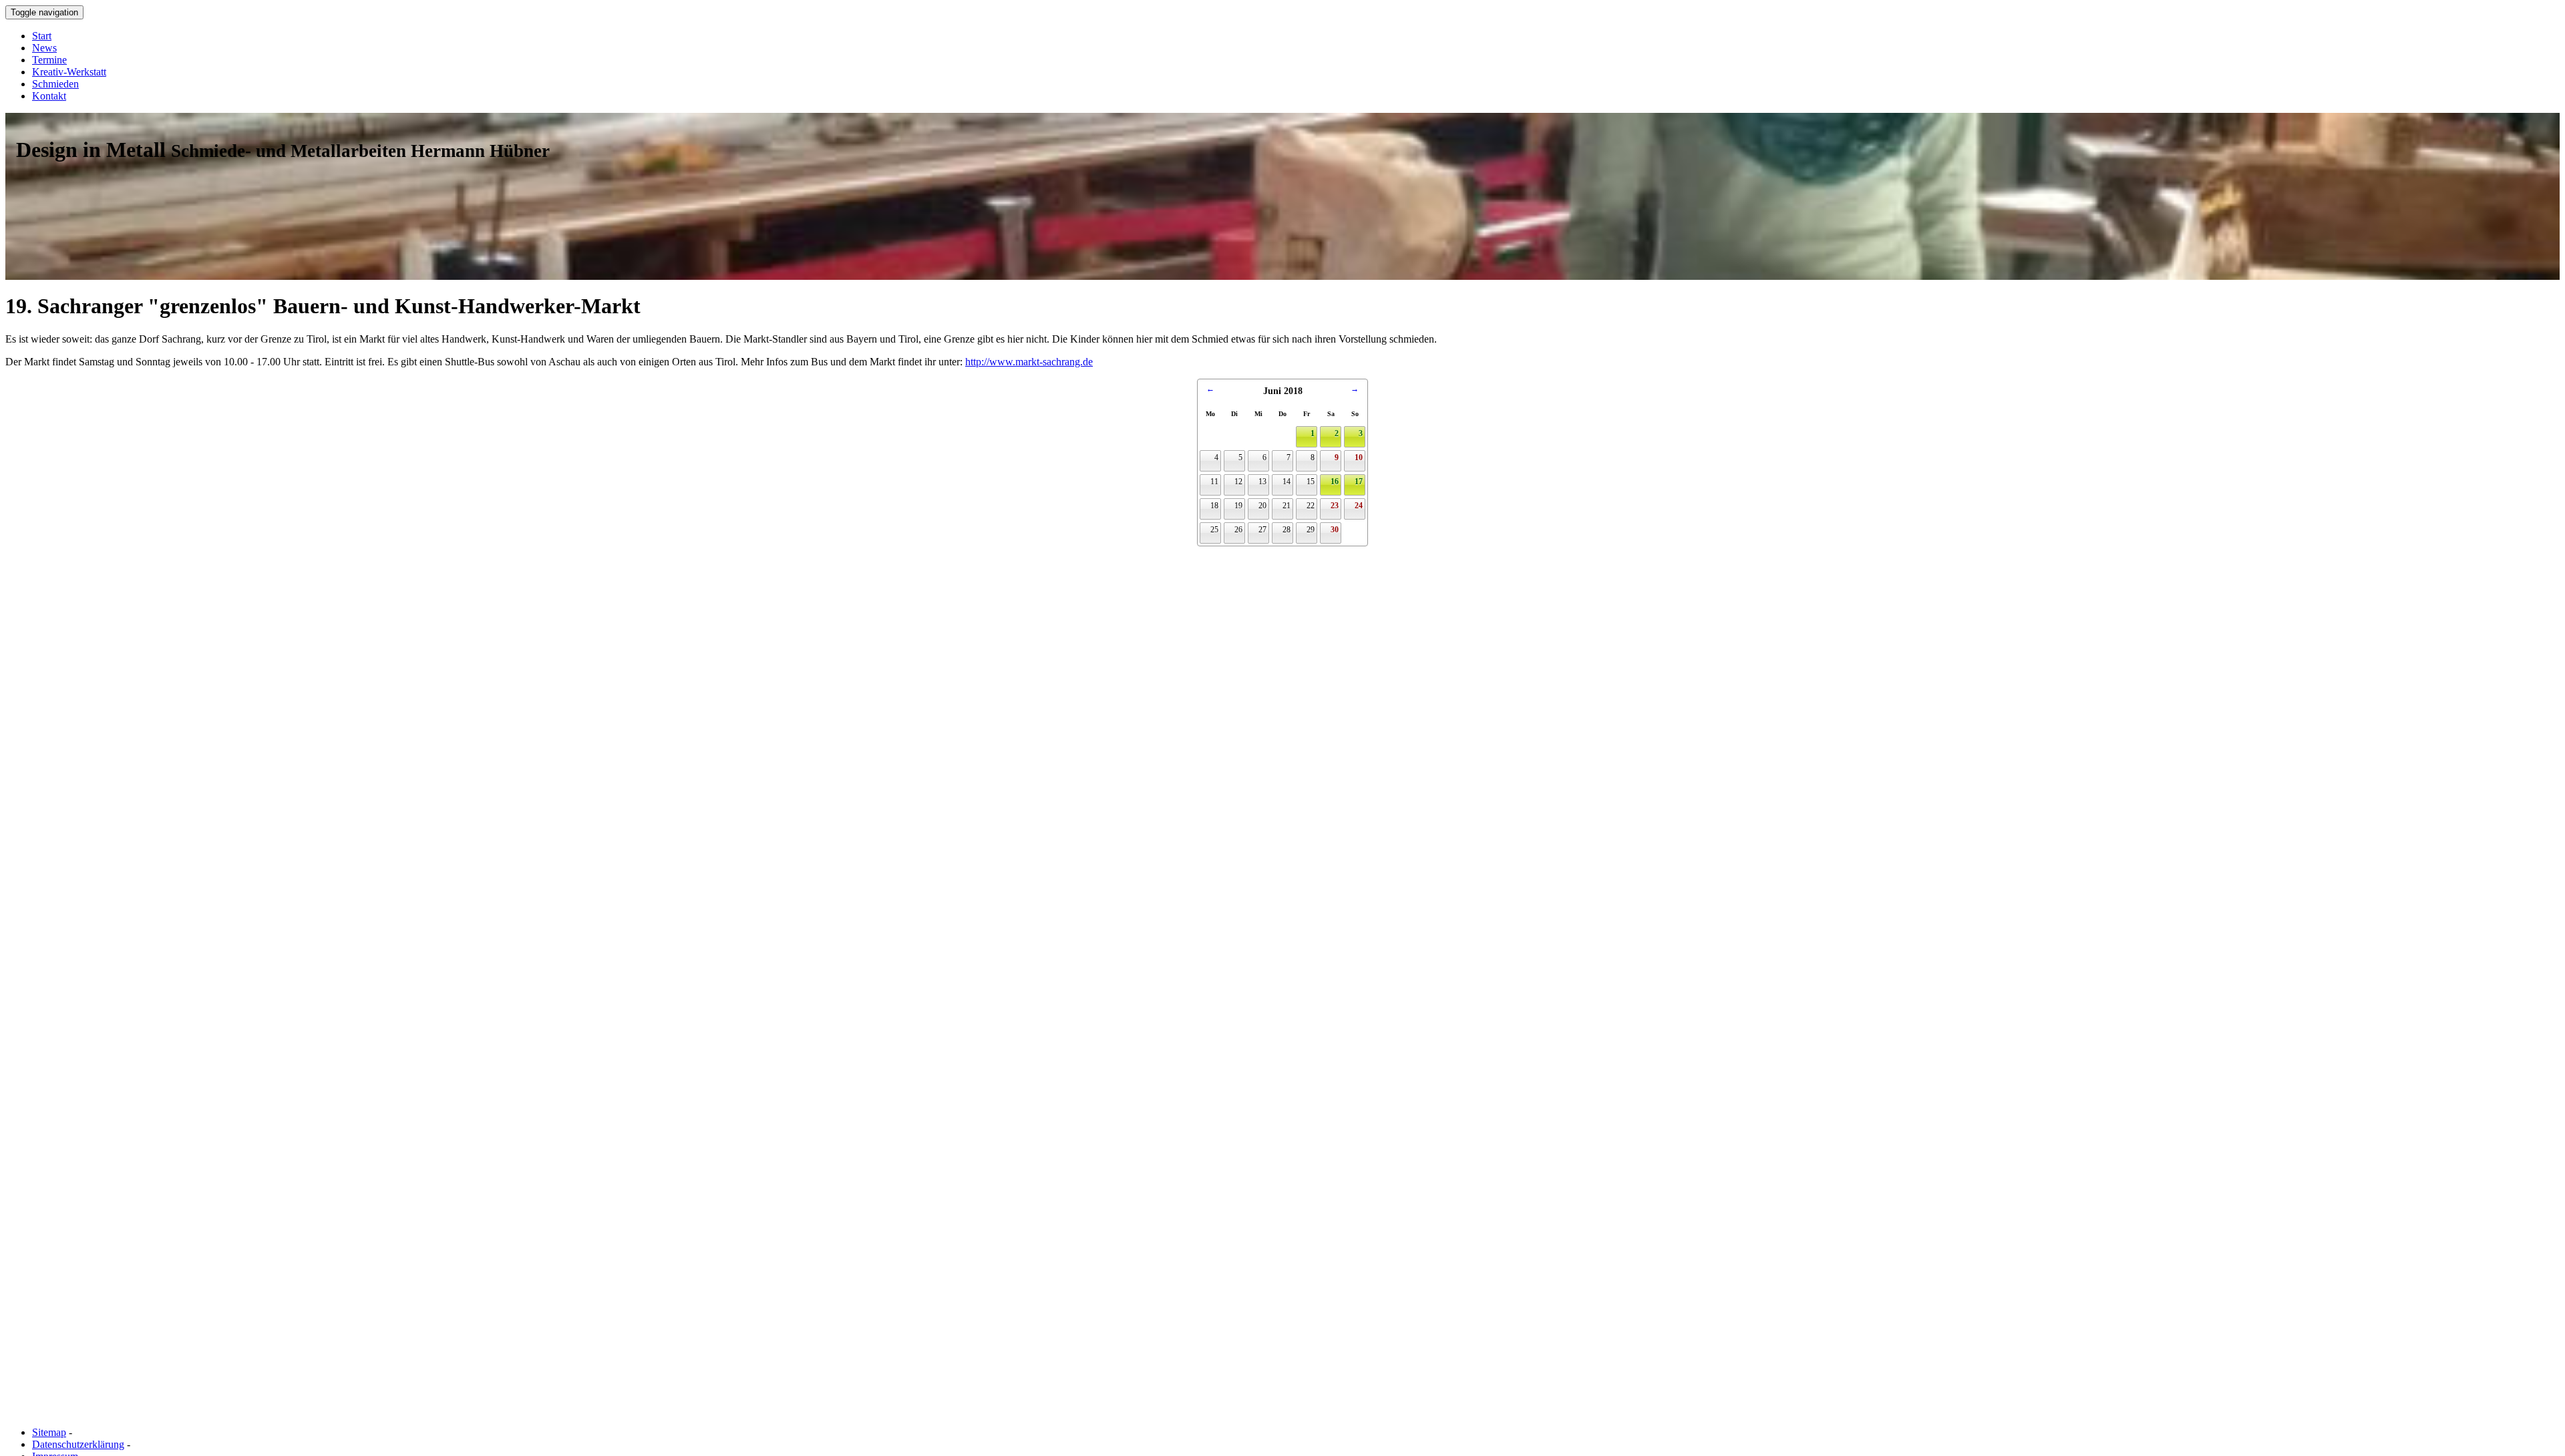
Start (42, 36)
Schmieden (55, 84)
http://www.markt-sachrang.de (1029, 362)
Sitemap (49, 1432)
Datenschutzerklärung (78, 1444)
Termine (49, 60)
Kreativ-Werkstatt (69, 72)
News (44, 48)
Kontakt (49, 96)
